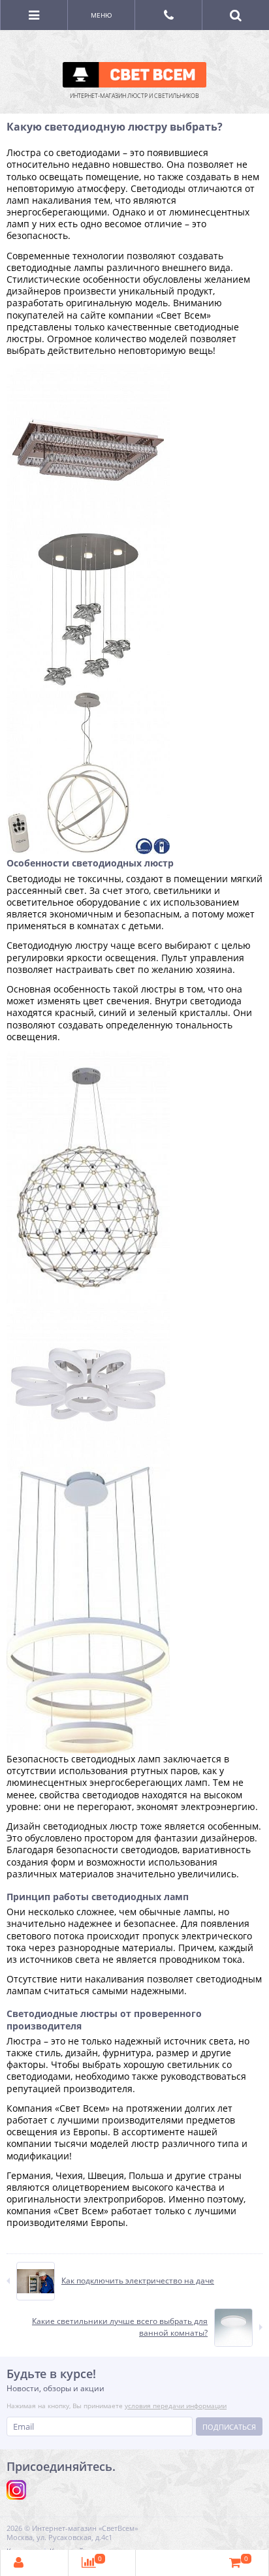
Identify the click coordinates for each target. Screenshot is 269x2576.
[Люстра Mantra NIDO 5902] (88, 533)
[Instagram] (16, 2490)
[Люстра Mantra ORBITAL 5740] (88, 696)
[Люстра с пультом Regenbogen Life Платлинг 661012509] (88, 1309)
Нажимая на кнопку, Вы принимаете (117, 2406)
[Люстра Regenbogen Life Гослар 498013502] (88, 370)
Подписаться (229, 2427)
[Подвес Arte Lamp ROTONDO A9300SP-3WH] (88, 1472)
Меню (102, 15)
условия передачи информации (176, 2406)
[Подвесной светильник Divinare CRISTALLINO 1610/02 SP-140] (88, 1056)
